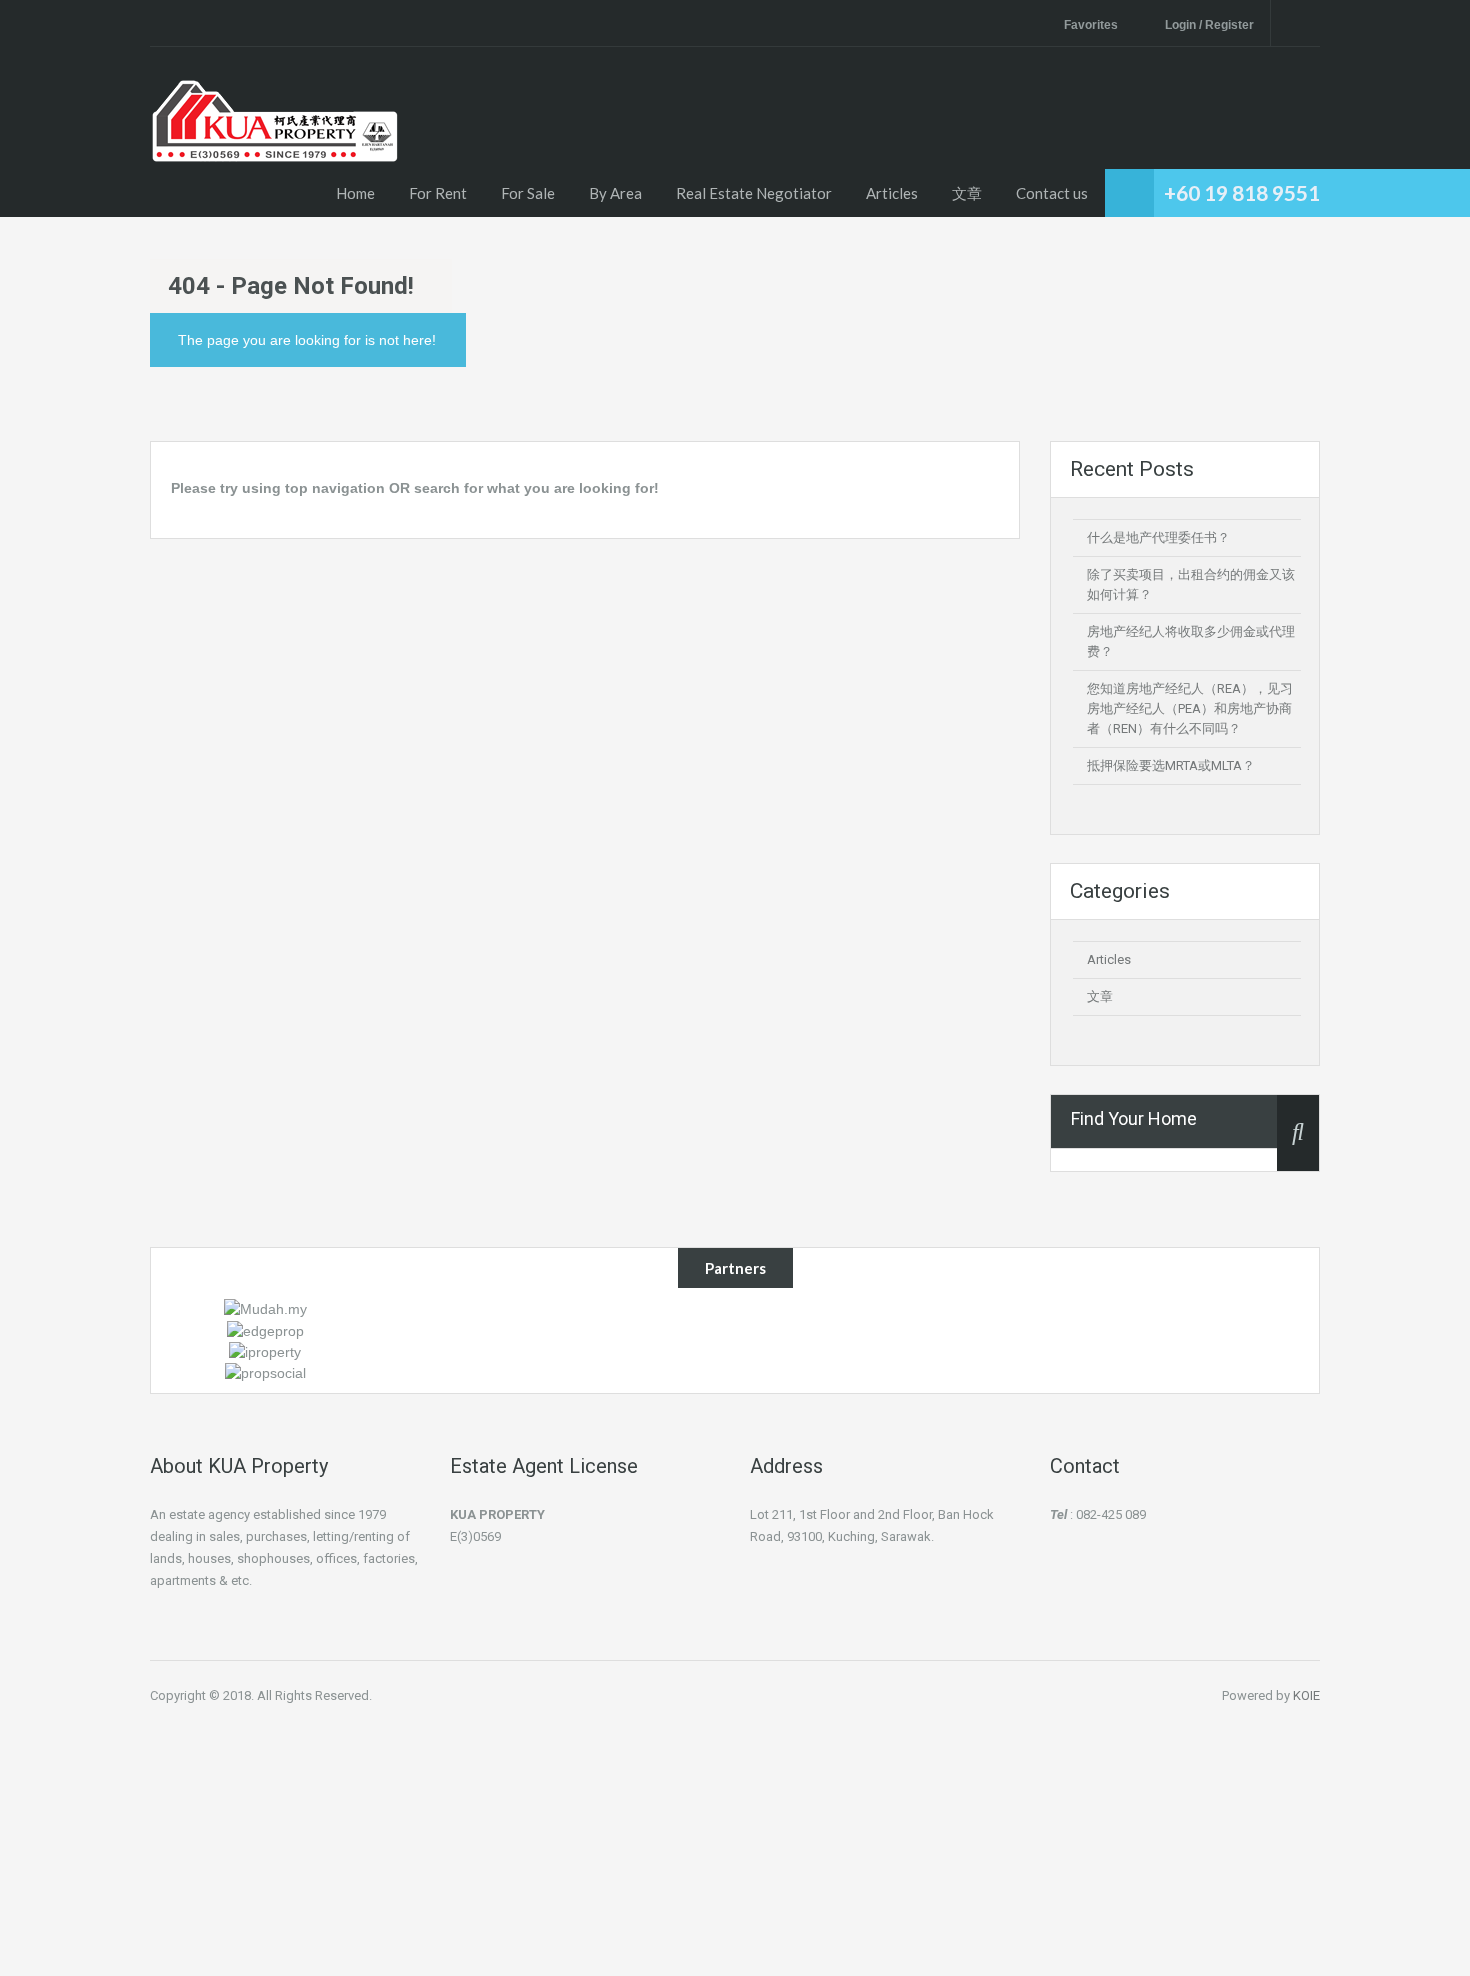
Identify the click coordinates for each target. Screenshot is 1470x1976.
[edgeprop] (265, 1329)
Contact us (1052, 193)
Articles (892, 193)
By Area (615, 193)
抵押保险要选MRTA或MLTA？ (1171, 765)
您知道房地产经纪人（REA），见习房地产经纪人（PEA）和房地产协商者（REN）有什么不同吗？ (1190, 708)
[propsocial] (265, 1372)
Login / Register (1209, 25)
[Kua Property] (275, 147)
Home (355, 193)
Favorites (1091, 25)
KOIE (1306, 1695)
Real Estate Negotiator (754, 193)
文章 (967, 193)
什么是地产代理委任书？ (1158, 537)
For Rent (438, 193)
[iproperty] (265, 1351)
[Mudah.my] (265, 1308)
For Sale (528, 193)
